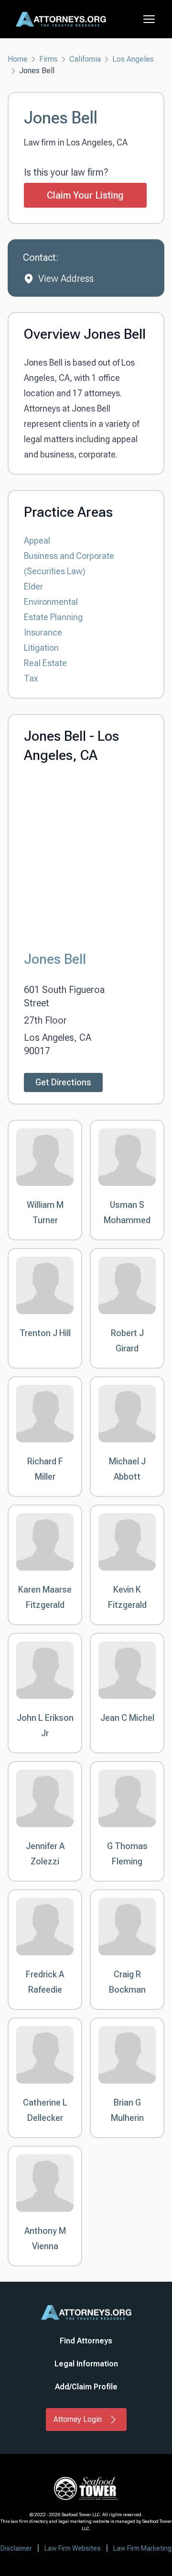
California (85, 59)
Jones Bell (55, 959)
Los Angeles (133, 59)
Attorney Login (78, 2419)
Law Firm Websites (73, 2548)
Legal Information (86, 2364)
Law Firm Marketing (142, 2548)
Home (18, 59)
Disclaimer (16, 2548)
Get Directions (63, 1082)
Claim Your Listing (85, 195)
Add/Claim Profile (86, 2387)
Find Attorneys (86, 2341)
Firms (48, 59)
